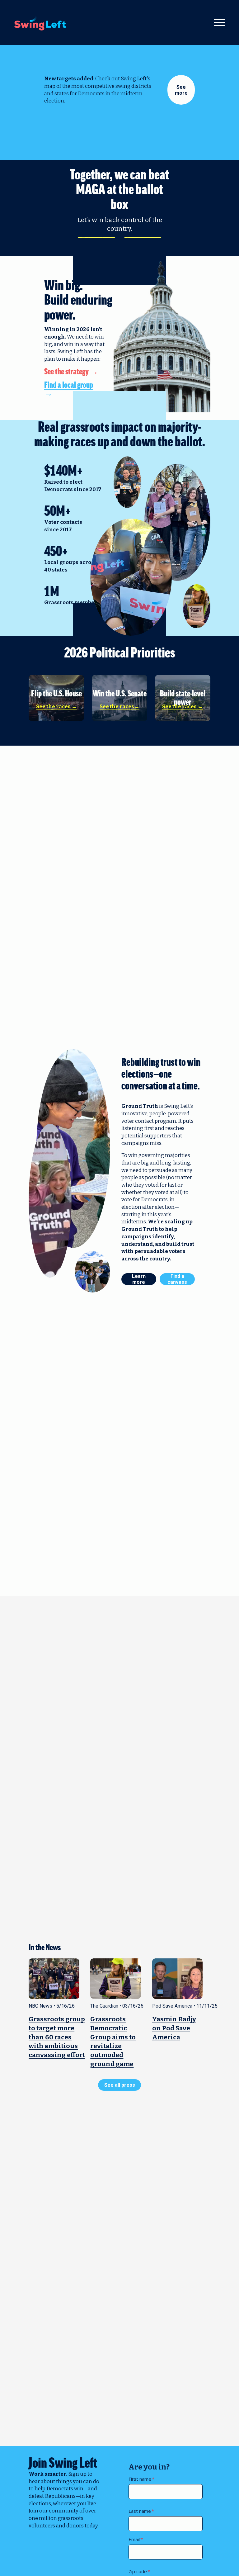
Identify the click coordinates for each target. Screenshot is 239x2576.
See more (181, 90)
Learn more (139, 1279)
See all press (120, 2085)
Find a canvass (177, 1279)
